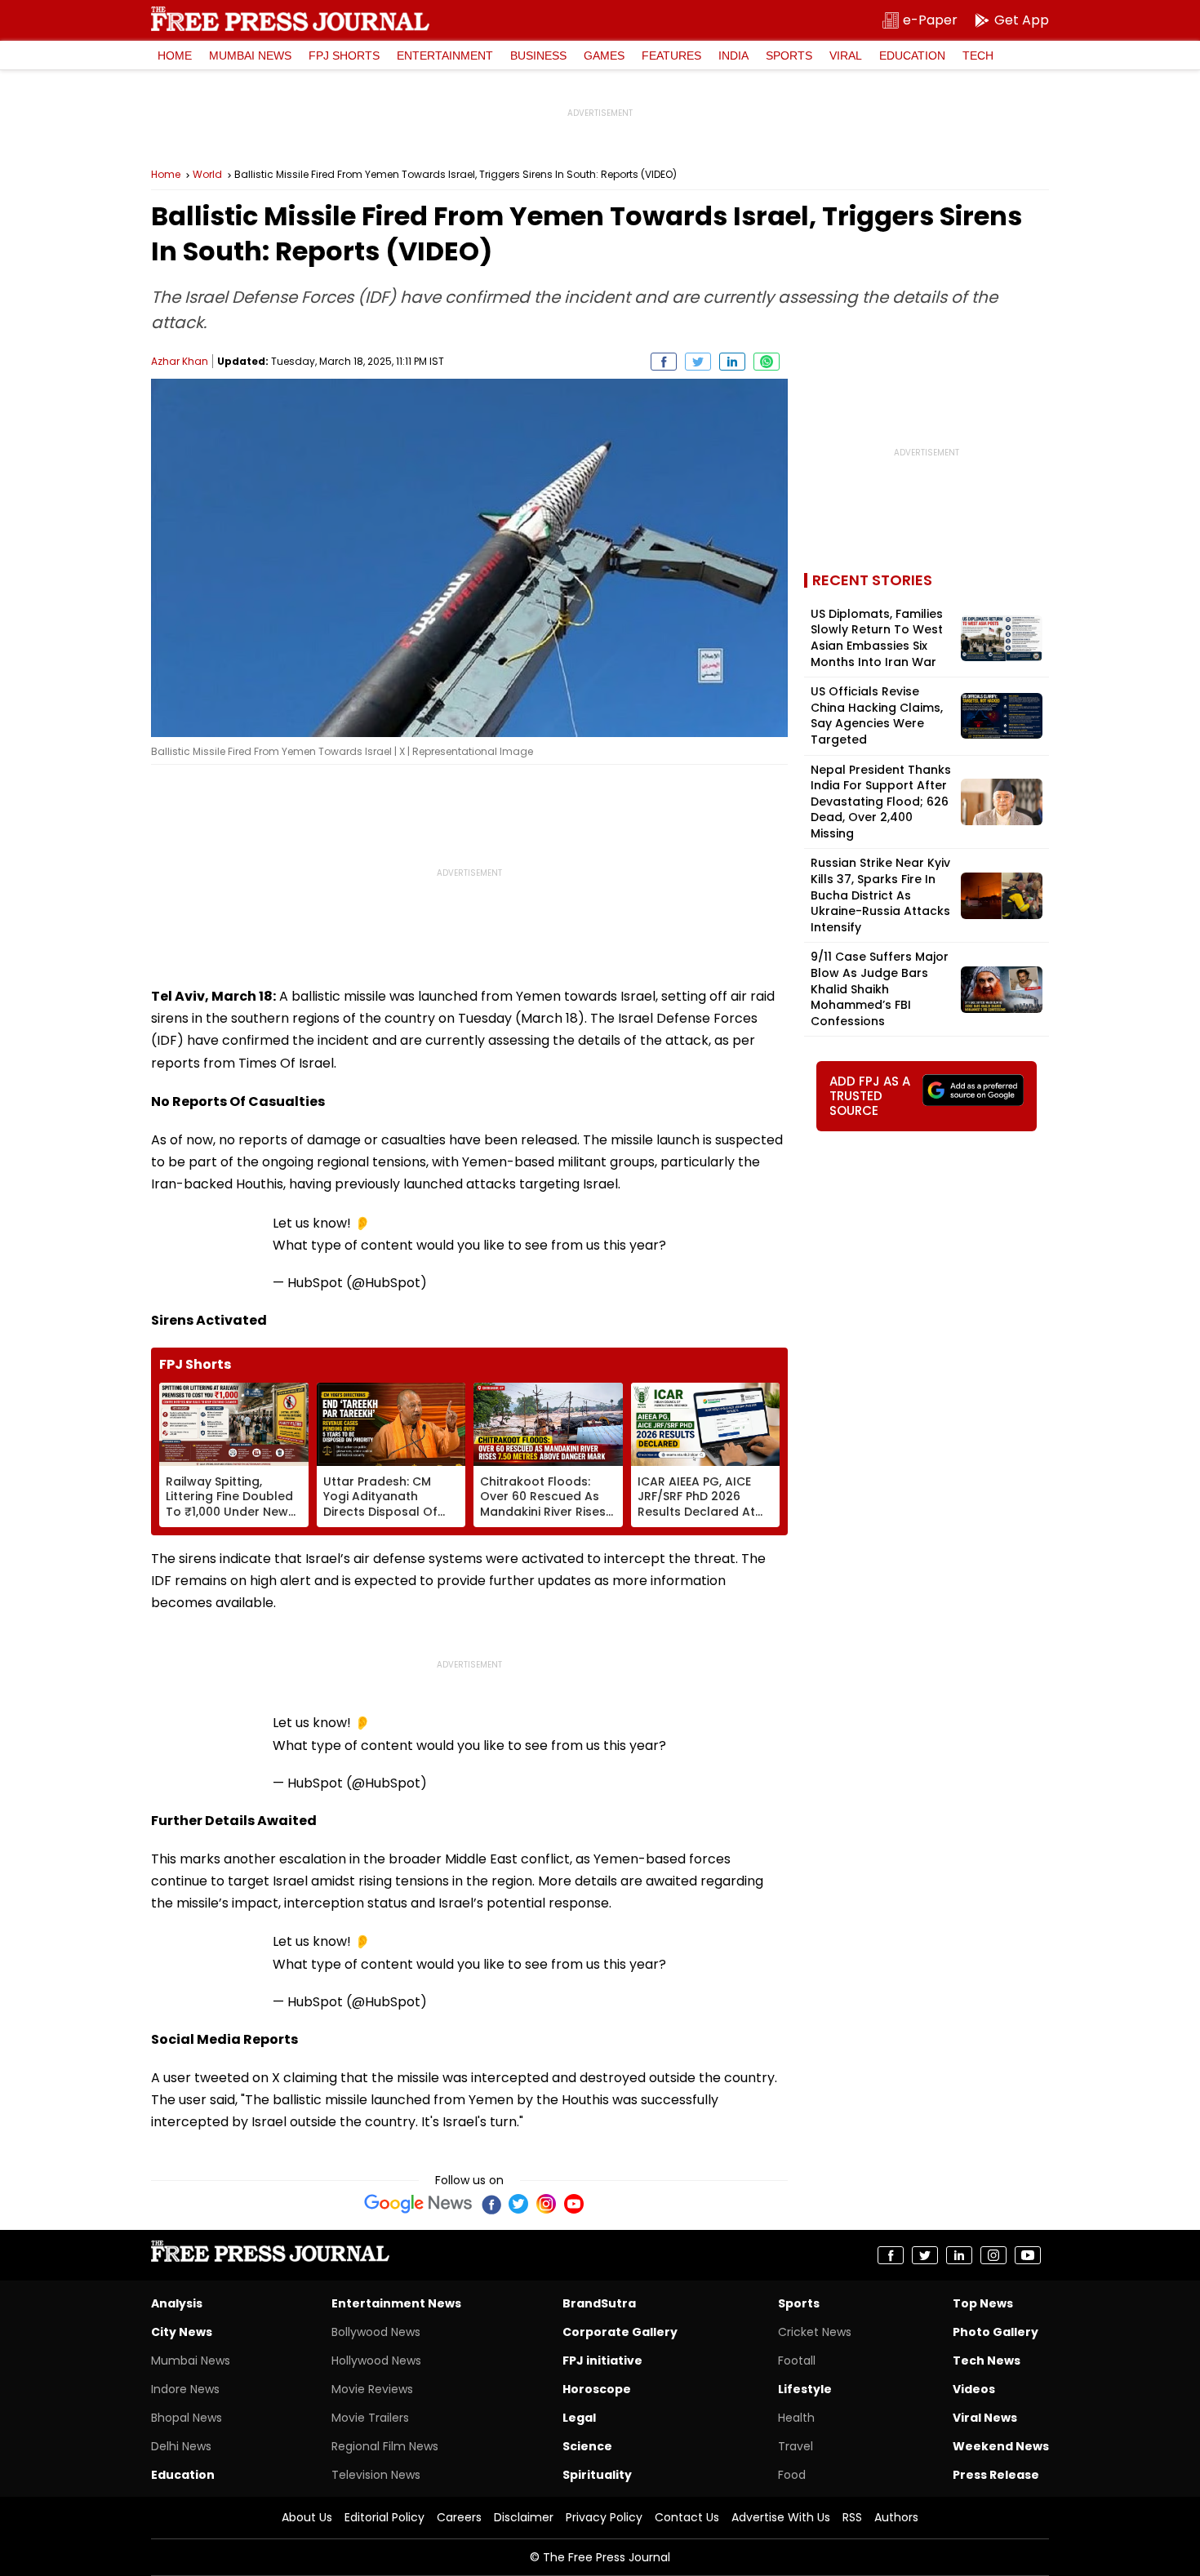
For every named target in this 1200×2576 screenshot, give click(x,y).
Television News (376, 2475)
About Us (307, 2517)
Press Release (996, 2475)
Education (912, 56)
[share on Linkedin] (732, 362)
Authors (896, 2517)
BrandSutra (599, 2303)
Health (796, 2418)
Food (792, 2475)
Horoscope (597, 2389)
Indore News (185, 2389)
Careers (459, 2517)
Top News (983, 2303)
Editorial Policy (384, 2517)
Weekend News (1001, 2446)
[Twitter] (518, 2204)
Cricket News (815, 2332)
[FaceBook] (491, 2204)
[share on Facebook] (664, 362)
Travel (796, 2446)
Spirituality (597, 2475)
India (733, 56)
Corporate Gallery (620, 2332)
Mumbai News (250, 56)
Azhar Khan (180, 361)
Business (538, 56)
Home (175, 56)
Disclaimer (524, 2517)
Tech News (987, 2361)
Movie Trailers (370, 2418)
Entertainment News (396, 2303)
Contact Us (687, 2517)
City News (182, 2332)
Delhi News (181, 2446)
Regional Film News (385, 2446)
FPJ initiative (602, 2361)
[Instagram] (546, 2204)
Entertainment (445, 56)
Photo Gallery (996, 2332)
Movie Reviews (372, 2389)
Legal (579, 2418)
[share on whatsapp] (767, 362)
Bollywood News (376, 2332)
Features (671, 56)
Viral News (985, 2418)
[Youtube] (574, 2204)
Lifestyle (805, 2389)
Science (587, 2446)
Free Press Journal (290, 19)
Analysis (177, 2303)
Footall (797, 2361)
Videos (974, 2389)
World (207, 175)
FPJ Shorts (344, 56)
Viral (846, 56)
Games (604, 56)
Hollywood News (376, 2361)
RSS (852, 2517)
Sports (789, 56)
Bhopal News (187, 2418)
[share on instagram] (993, 2255)
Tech (978, 56)
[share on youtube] (1028, 2255)
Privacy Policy (604, 2517)
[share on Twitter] (698, 362)
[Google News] (418, 2204)
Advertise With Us (781, 2517)
